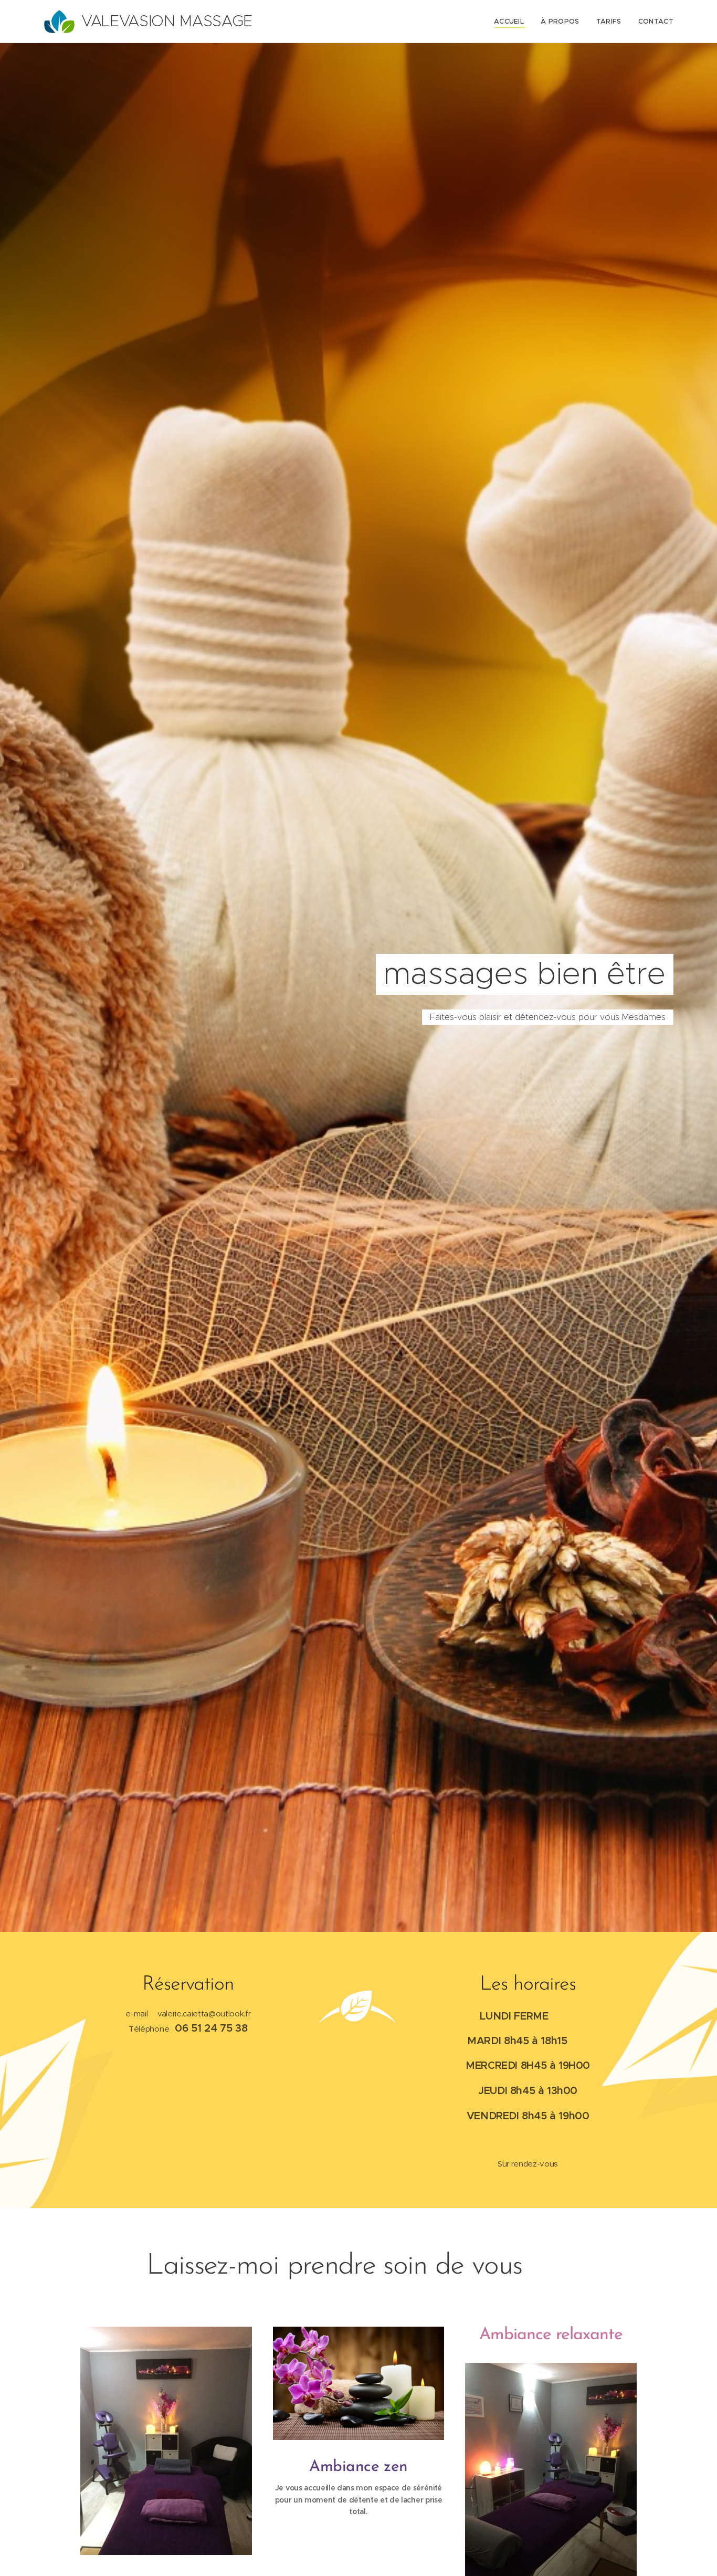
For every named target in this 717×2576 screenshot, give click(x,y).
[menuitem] (512, 22)
